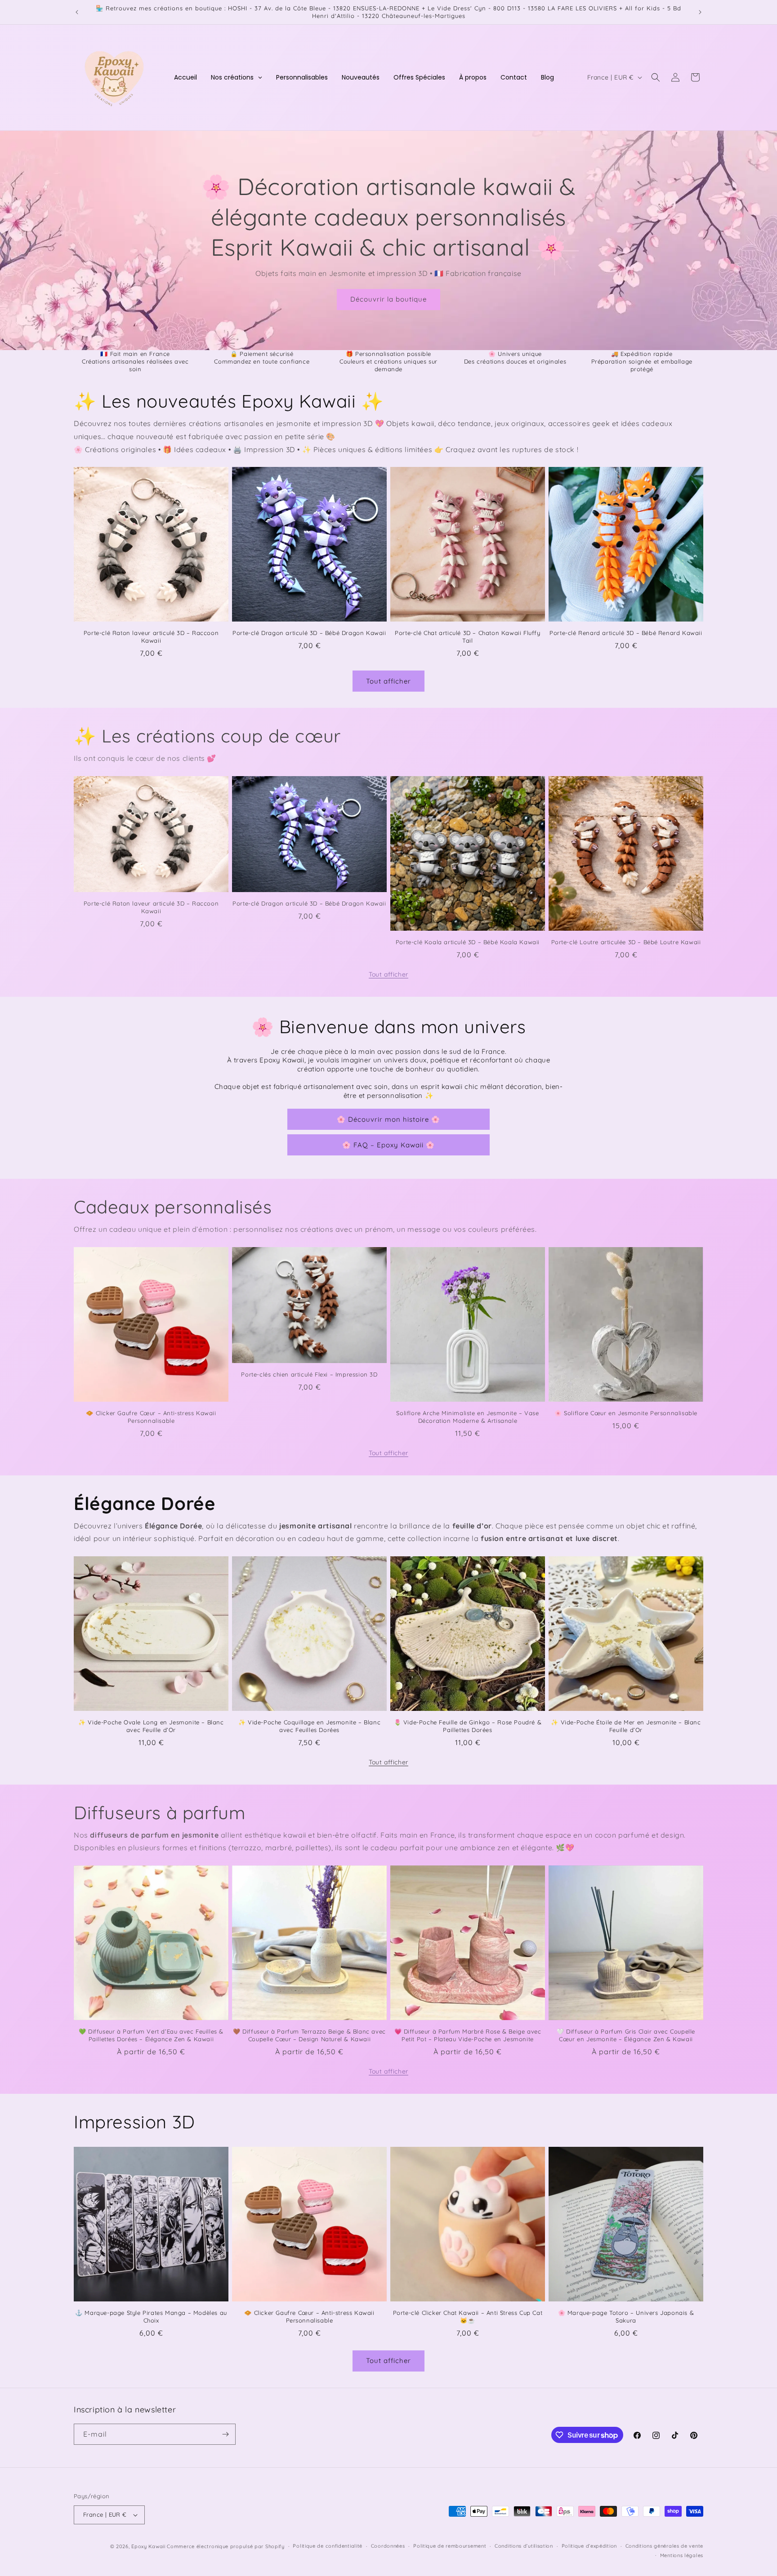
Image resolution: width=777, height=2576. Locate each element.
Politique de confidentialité (328, 2546)
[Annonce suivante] (700, 12)
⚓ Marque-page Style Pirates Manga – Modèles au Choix (151, 2316)
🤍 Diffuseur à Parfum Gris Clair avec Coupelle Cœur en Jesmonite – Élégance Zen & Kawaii (626, 2035)
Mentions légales (682, 2555)
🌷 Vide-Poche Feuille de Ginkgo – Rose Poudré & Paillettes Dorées (468, 1726)
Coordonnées (388, 2546)
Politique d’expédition (589, 2546)
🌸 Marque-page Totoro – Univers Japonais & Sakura (626, 2316)
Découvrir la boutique (388, 299)
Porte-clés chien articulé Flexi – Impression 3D (309, 1374)
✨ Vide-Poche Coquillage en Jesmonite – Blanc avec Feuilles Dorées (309, 1726)
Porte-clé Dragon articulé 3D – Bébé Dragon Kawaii (309, 633)
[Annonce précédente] (77, 12)
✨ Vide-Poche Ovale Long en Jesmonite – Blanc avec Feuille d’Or (151, 1726)
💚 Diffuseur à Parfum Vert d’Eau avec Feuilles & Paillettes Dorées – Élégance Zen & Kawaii (151, 2035)
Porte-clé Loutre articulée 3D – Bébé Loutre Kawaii (626, 942)
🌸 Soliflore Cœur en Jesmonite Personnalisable (626, 1413)
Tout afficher (388, 681)
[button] (656, 77)
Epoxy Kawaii (148, 2546)
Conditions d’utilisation (524, 2546)
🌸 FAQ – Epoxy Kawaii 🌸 (388, 1145)
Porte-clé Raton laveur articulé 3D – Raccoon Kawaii (151, 637)
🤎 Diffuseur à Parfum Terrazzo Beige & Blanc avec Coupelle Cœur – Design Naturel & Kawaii (309, 2035)
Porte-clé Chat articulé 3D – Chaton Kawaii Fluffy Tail (467, 637)
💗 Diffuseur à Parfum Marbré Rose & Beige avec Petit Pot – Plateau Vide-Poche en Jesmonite (468, 2035)
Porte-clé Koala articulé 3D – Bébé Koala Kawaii (468, 942)
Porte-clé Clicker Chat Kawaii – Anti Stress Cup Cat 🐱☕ (468, 2316)
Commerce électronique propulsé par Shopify (226, 2546)
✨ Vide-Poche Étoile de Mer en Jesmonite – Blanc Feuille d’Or (626, 1726)
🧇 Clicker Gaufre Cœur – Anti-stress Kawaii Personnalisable (151, 1417)
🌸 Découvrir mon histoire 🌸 (388, 1119)
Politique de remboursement (450, 2546)
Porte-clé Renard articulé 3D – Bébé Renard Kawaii (626, 633)
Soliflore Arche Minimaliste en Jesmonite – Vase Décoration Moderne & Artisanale (467, 1417)
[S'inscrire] (225, 2434)
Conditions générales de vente (664, 2546)
